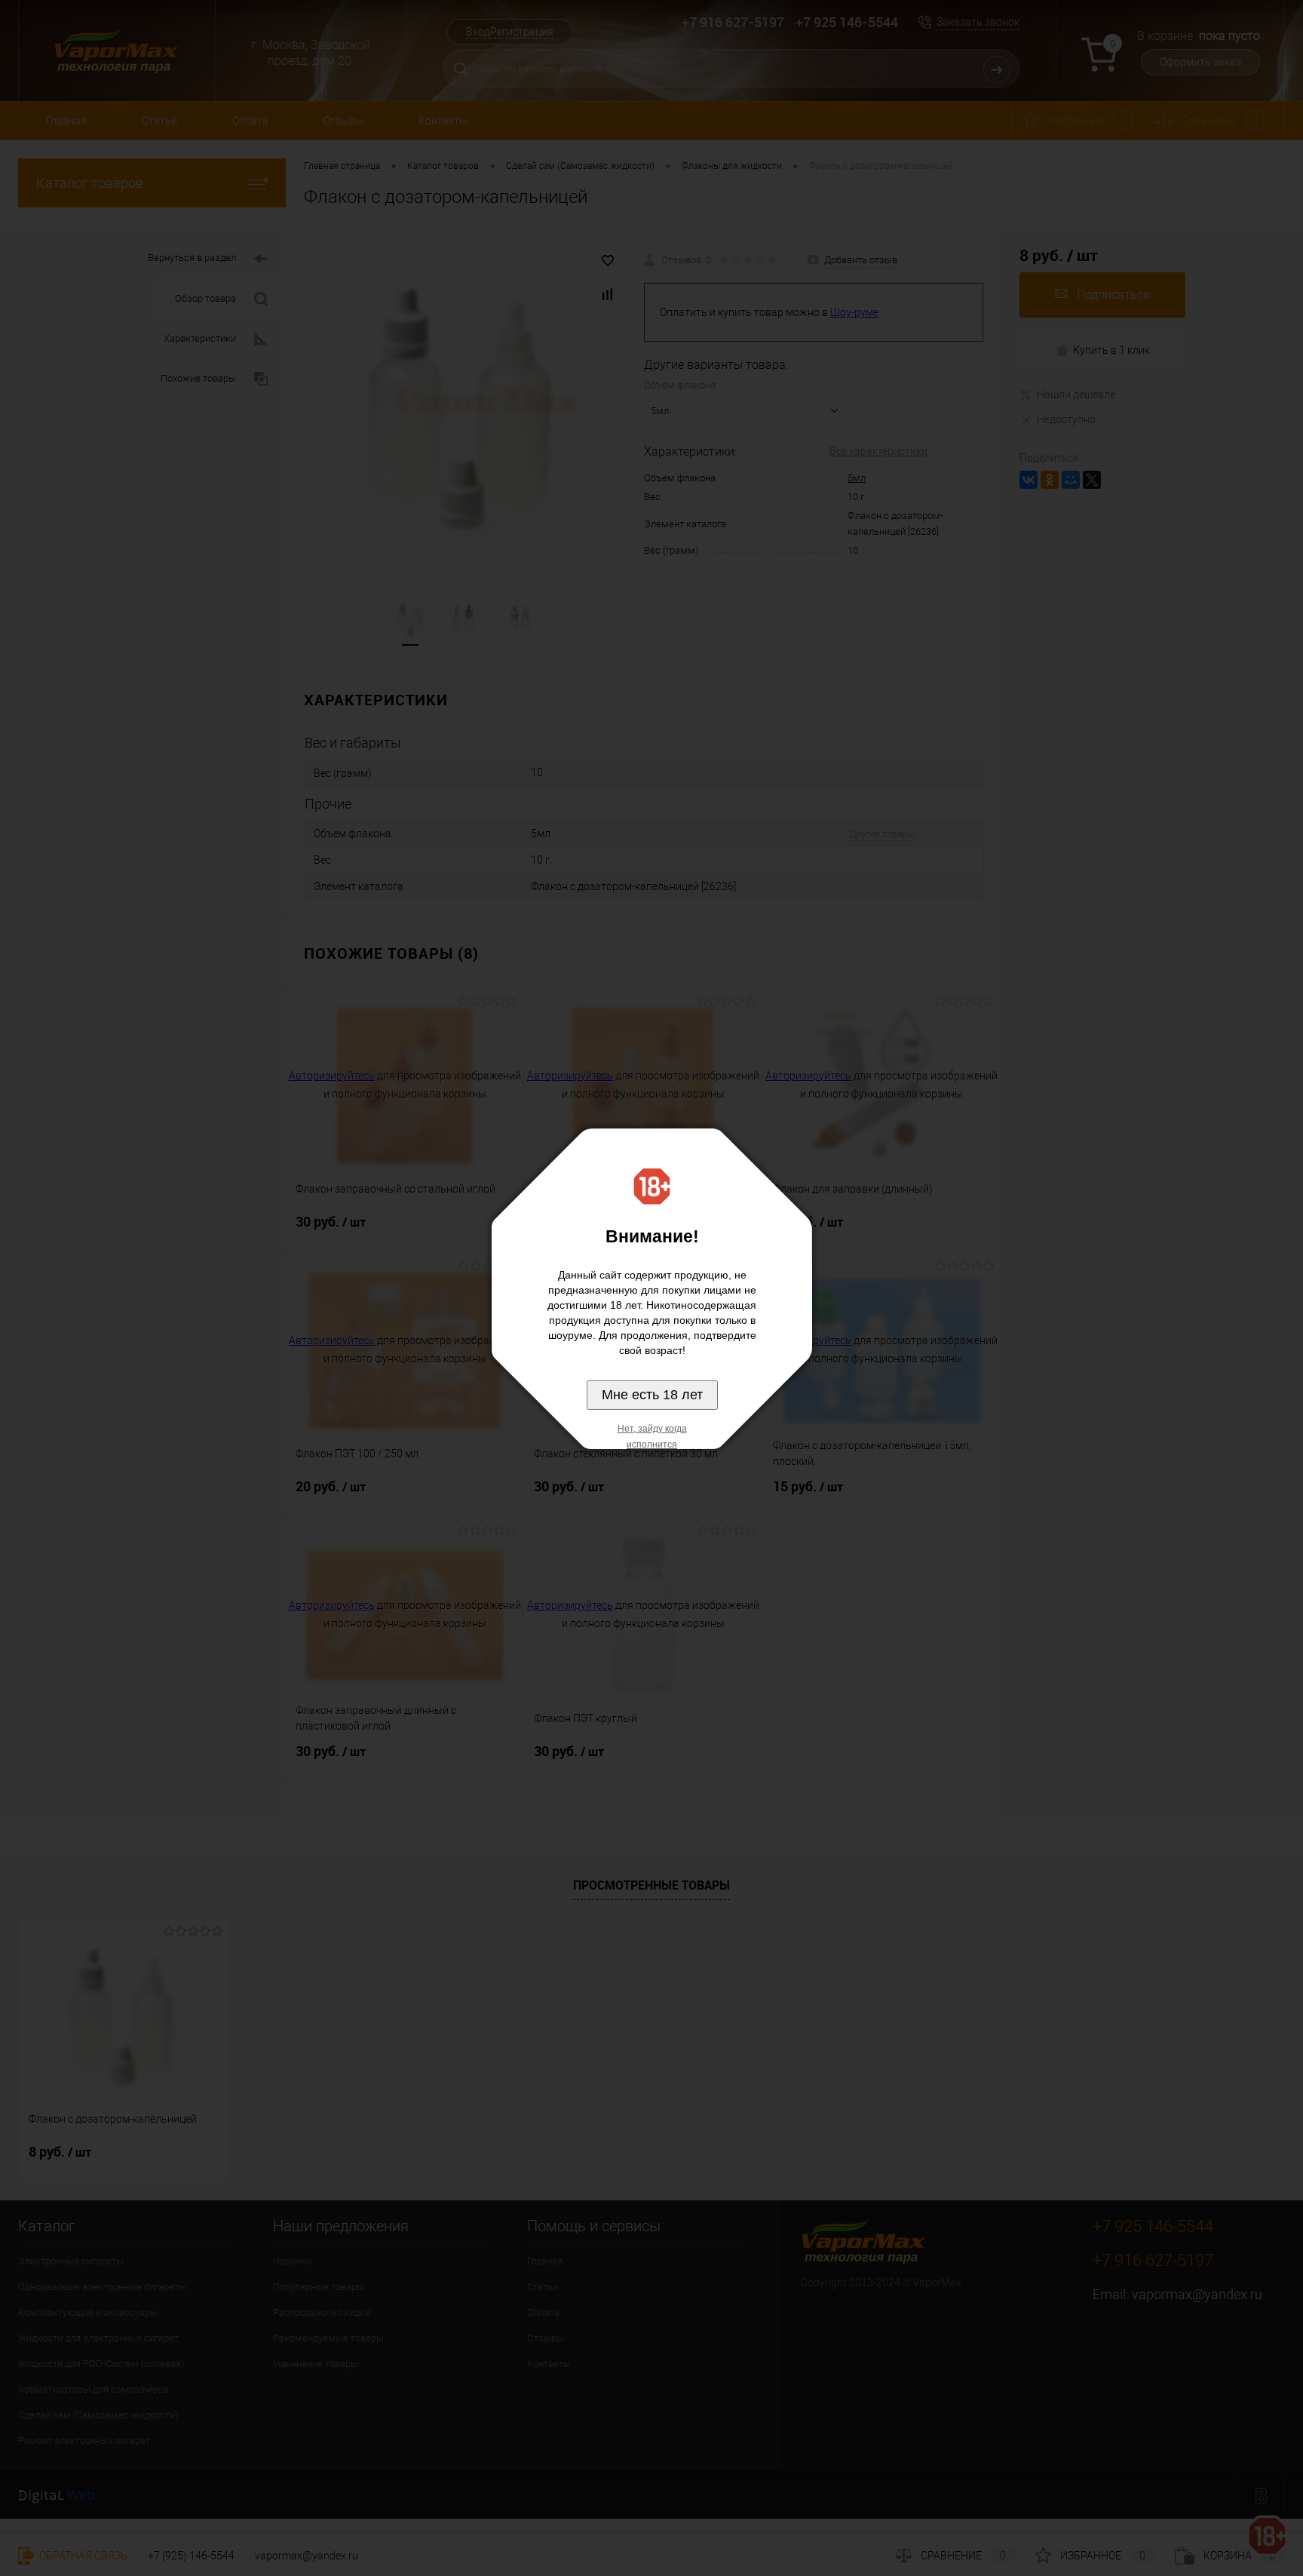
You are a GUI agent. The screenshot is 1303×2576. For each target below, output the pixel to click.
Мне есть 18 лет (652, 1395)
